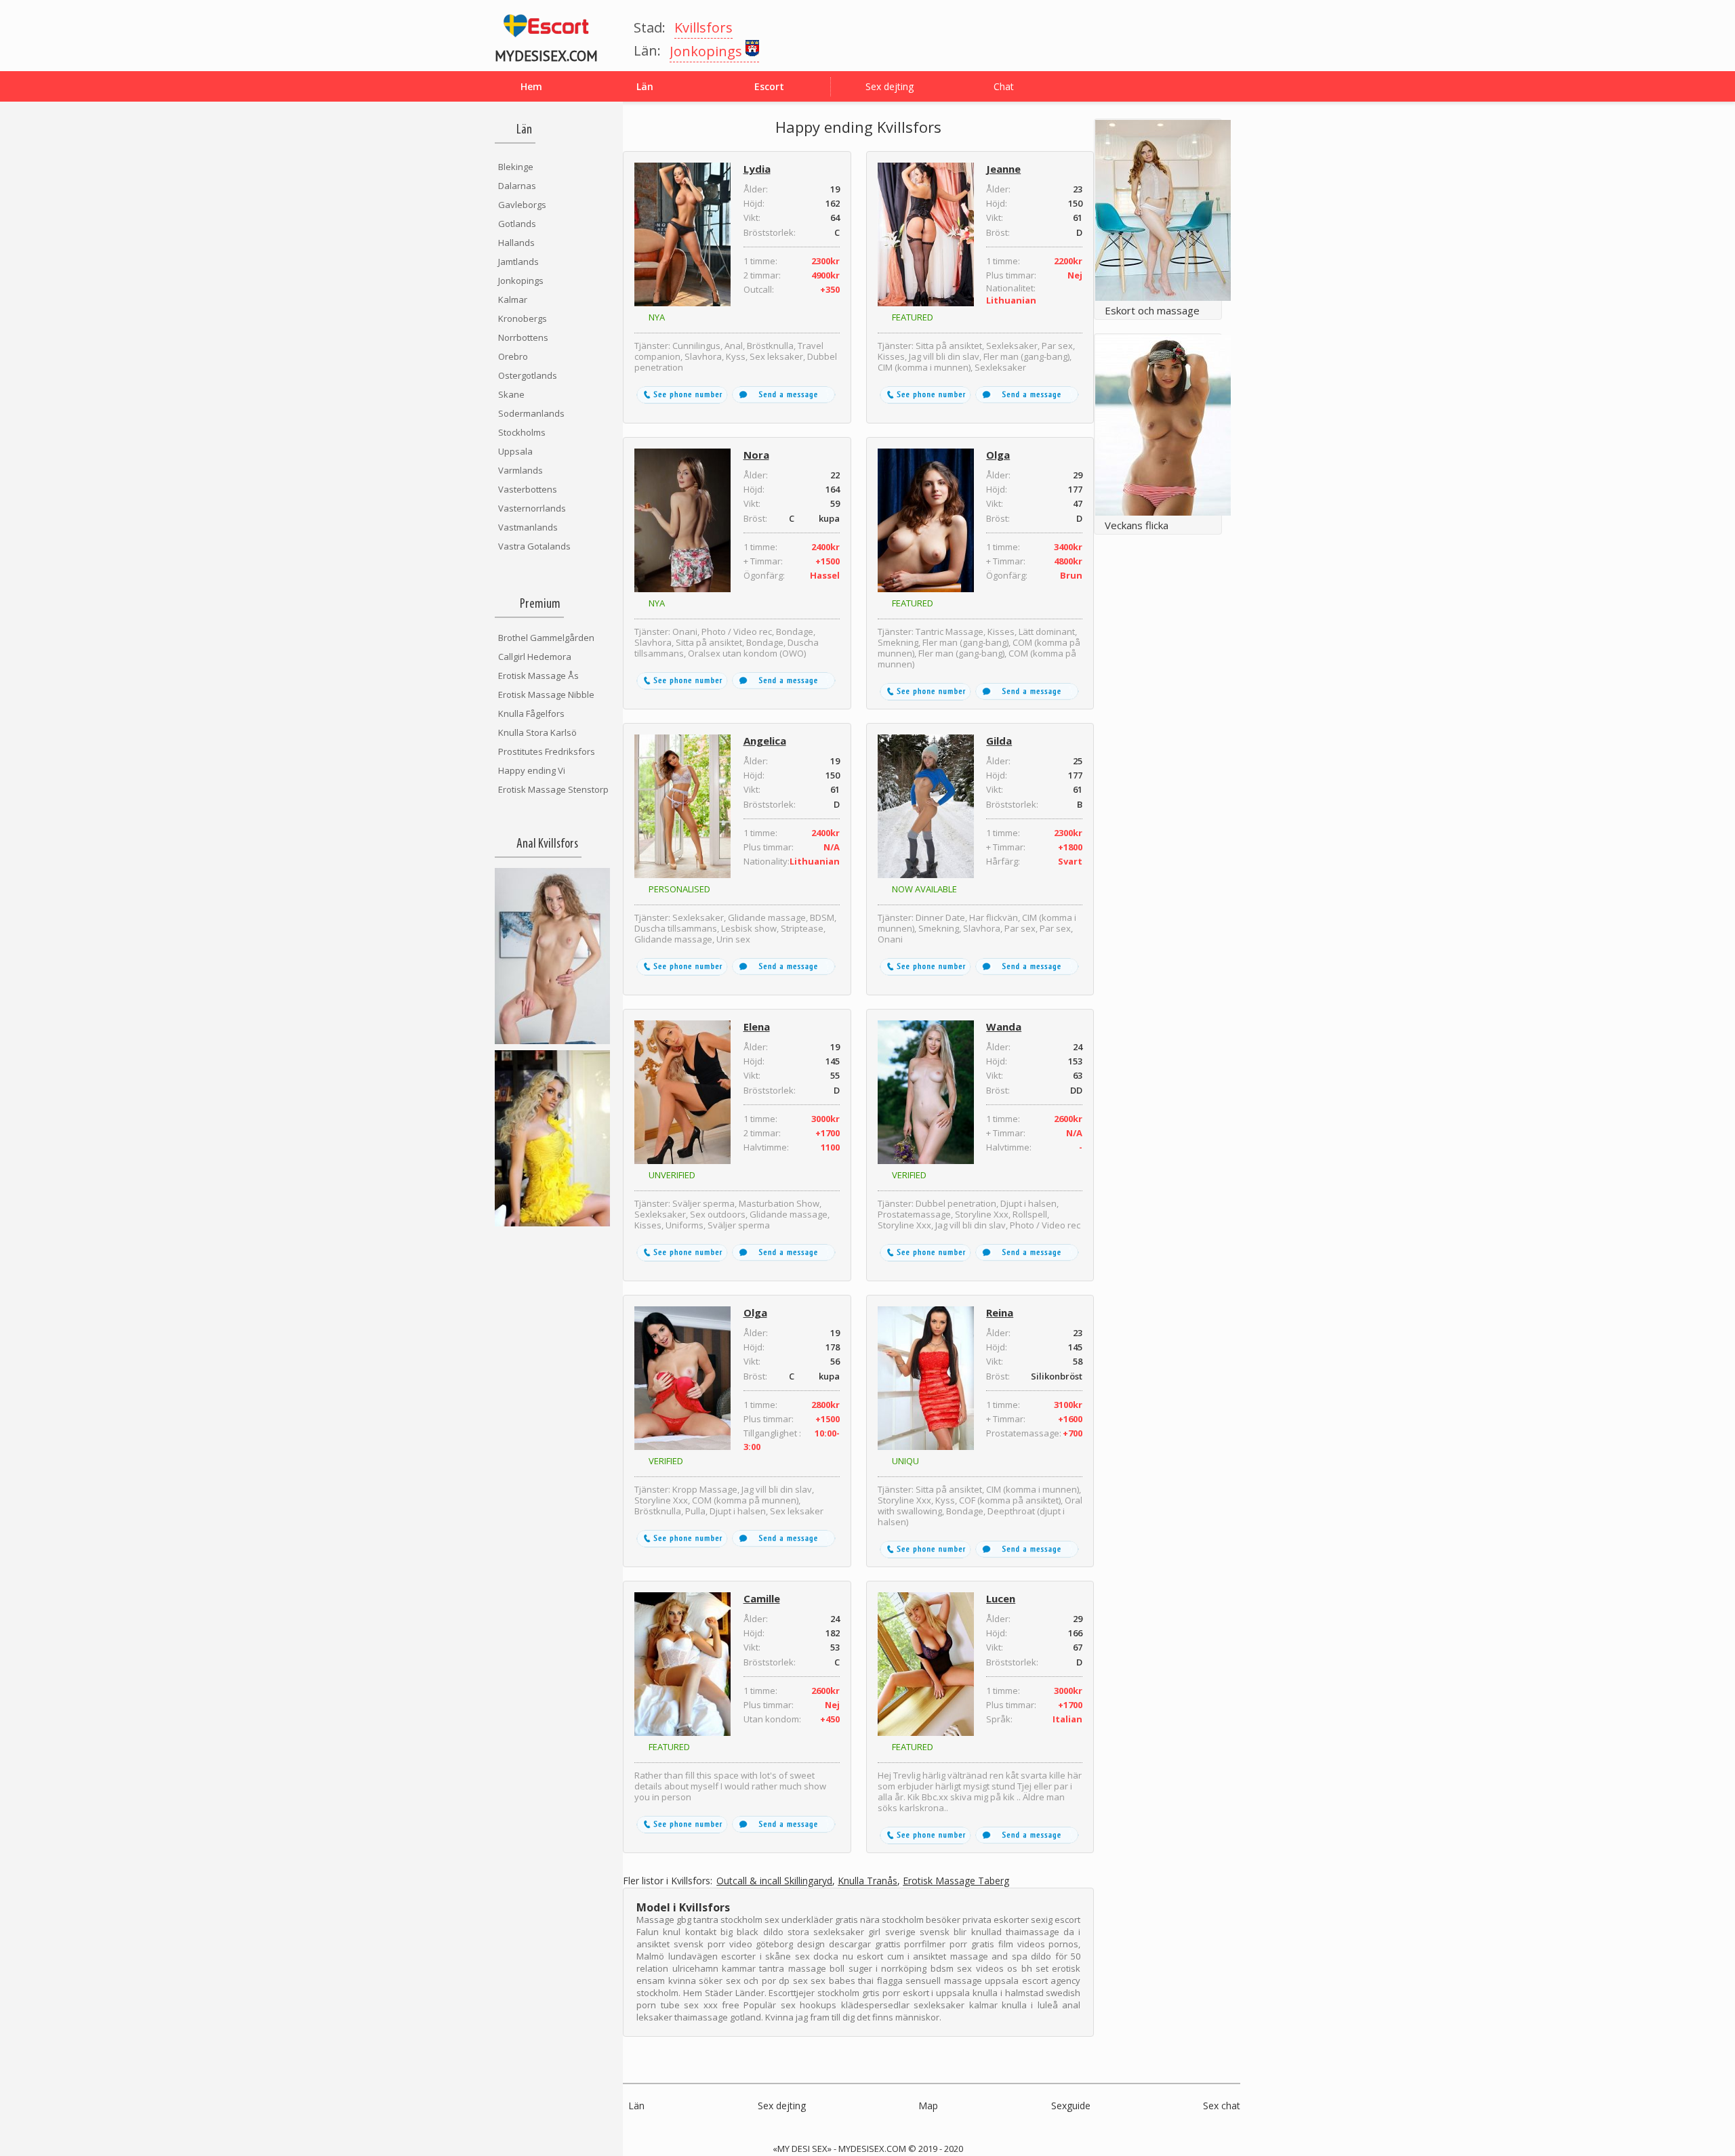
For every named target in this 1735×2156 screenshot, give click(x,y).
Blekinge (516, 167)
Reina (1000, 1312)
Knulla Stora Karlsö (537, 732)
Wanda (1004, 1027)
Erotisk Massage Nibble (546, 695)
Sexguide (1071, 2106)
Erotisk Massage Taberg (956, 1881)
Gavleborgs (522, 205)
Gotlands (517, 224)
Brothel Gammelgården (546, 638)
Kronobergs (523, 318)
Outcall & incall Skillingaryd (774, 1881)
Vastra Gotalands (534, 546)
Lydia (757, 169)
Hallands (516, 243)
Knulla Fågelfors (531, 713)
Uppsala (515, 451)
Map (928, 2106)
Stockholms (522, 432)
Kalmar (513, 299)
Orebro (513, 356)
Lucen (1001, 1598)
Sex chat (1222, 2106)
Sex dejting (890, 86)
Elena (757, 1027)
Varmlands (520, 470)
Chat (1004, 86)
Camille (762, 1598)
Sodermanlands (531, 413)
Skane (511, 394)
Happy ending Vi (532, 770)
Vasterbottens (528, 489)
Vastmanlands (528, 527)
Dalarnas (517, 186)
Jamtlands (518, 262)
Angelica (765, 741)
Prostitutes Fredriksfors (547, 751)
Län (636, 2106)
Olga (998, 455)
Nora (756, 455)
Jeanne (1003, 169)
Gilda (999, 741)
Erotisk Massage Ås (538, 676)
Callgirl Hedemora (535, 657)
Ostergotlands (528, 375)
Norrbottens (523, 337)
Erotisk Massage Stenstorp (553, 789)
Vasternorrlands (532, 508)
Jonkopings (521, 281)
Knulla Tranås (867, 1881)
